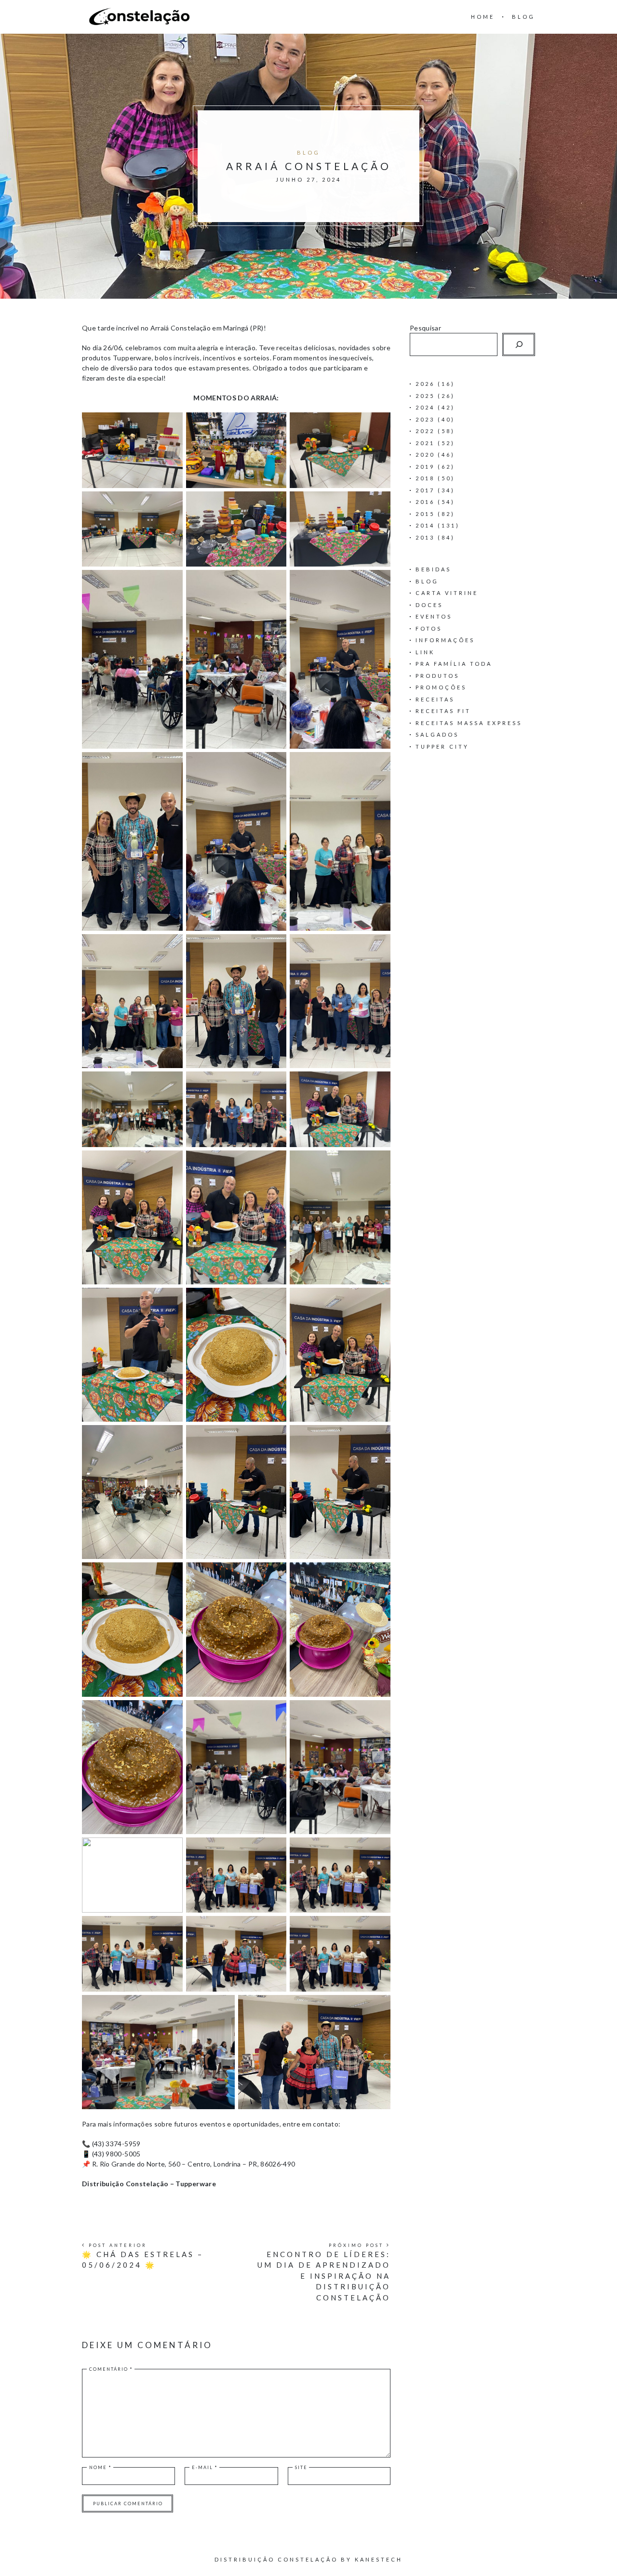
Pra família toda (454, 664)
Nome (101, 2467)
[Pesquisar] (519, 344)
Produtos (437, 676)
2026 (425, 384)
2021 (425, 443)
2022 (425, 431)
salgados (437, 734)
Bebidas (433, 569)
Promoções (441, 687)
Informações (445, 640)
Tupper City (442, 746)
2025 (425, 396)
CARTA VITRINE (447, 593)
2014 (425, 525)
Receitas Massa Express (469, 723)
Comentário (111, 2369)
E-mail (205, 2467)
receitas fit (443, 711)
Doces (429, 605)
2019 (425, 467)
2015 (425, 514)
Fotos (429, 628)
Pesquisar (425, 328)
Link (425, 652)
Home (483, 17)
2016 (425, 502)
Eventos (434, 616)
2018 (425, 478)
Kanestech (379, 2559)
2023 (425, 419)
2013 (425, 537)
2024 (425, 407)
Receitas (435, 699)
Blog (523, 17)
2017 (425, 490)
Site (301, 2467)
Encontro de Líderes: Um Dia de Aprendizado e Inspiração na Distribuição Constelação (324, 2276)
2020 (425, 455)
